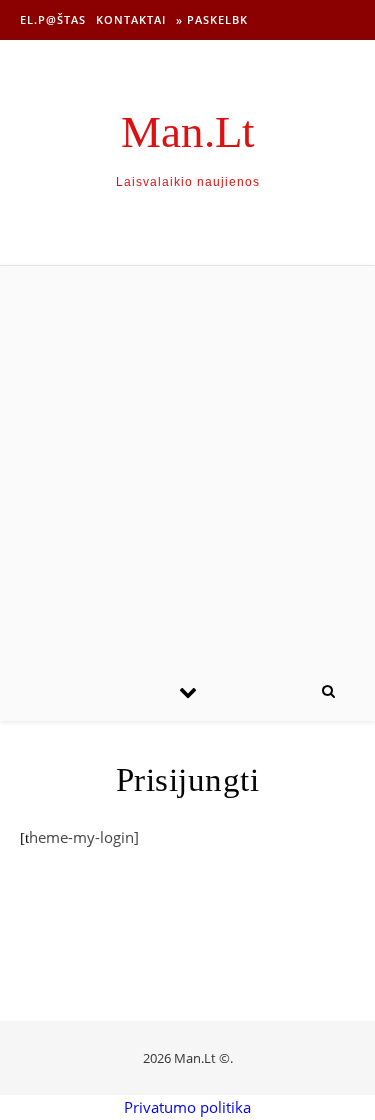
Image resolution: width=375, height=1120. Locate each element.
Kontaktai (131, 19)
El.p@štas (53, 19)
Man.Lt (188, 132)
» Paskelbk (212, 19)
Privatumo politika (187, 1107)
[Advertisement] (187, 463)
